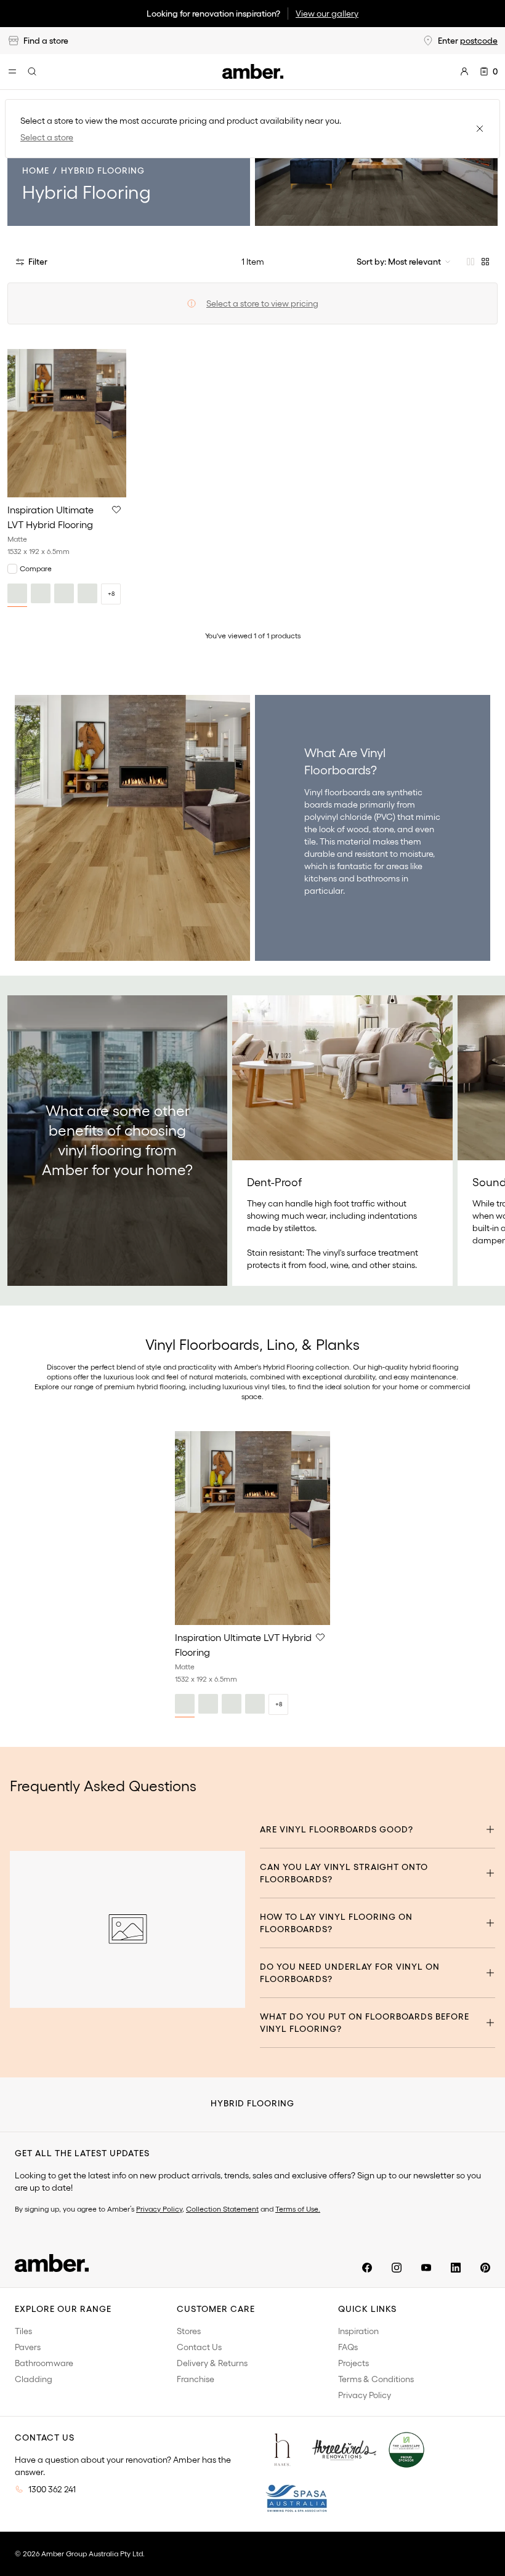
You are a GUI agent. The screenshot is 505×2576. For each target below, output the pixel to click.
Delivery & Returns (212, 2363)
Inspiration (358, 2331)
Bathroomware (44, 2363)
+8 (111, 594)
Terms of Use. (298, 2209)
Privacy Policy (159, 2209)
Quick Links (367, 2309)
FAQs (348, 2347)
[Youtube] (426, 2268)
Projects (353, 2363)
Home (36, 171)
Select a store (47, 137)
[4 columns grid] (485, 262)
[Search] (32, 71)
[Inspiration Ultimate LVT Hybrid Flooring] (67, 423)
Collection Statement (222, 2209)
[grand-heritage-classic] (64, 593)
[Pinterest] (485, 2268)
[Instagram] (397, 2268)
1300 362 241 (52, 2489)
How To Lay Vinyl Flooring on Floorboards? (336, 1923)
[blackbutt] (17, 593)
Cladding (34, 2379)
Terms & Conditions (376, 2379)
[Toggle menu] (12, 71)
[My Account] (464, 71)
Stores (189, 2331)
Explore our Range (63, 2309)
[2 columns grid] (471, 262)
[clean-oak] (41, 593)
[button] (116, 510)
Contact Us (199, 2347)
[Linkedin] (456, 2268)
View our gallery (327, 14)
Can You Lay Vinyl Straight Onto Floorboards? (344, 1873)
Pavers (28, 2347)
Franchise (196, 2379)
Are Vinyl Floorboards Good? (337, 1829)
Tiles (23, 2331)
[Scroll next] (483, 1141)
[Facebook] (367, 2268)
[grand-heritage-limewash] (87, 593)
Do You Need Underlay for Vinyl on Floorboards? (350, 1973)
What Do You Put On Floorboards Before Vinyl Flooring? (365, 2023)
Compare (36, 568)
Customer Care (216, 2309)
